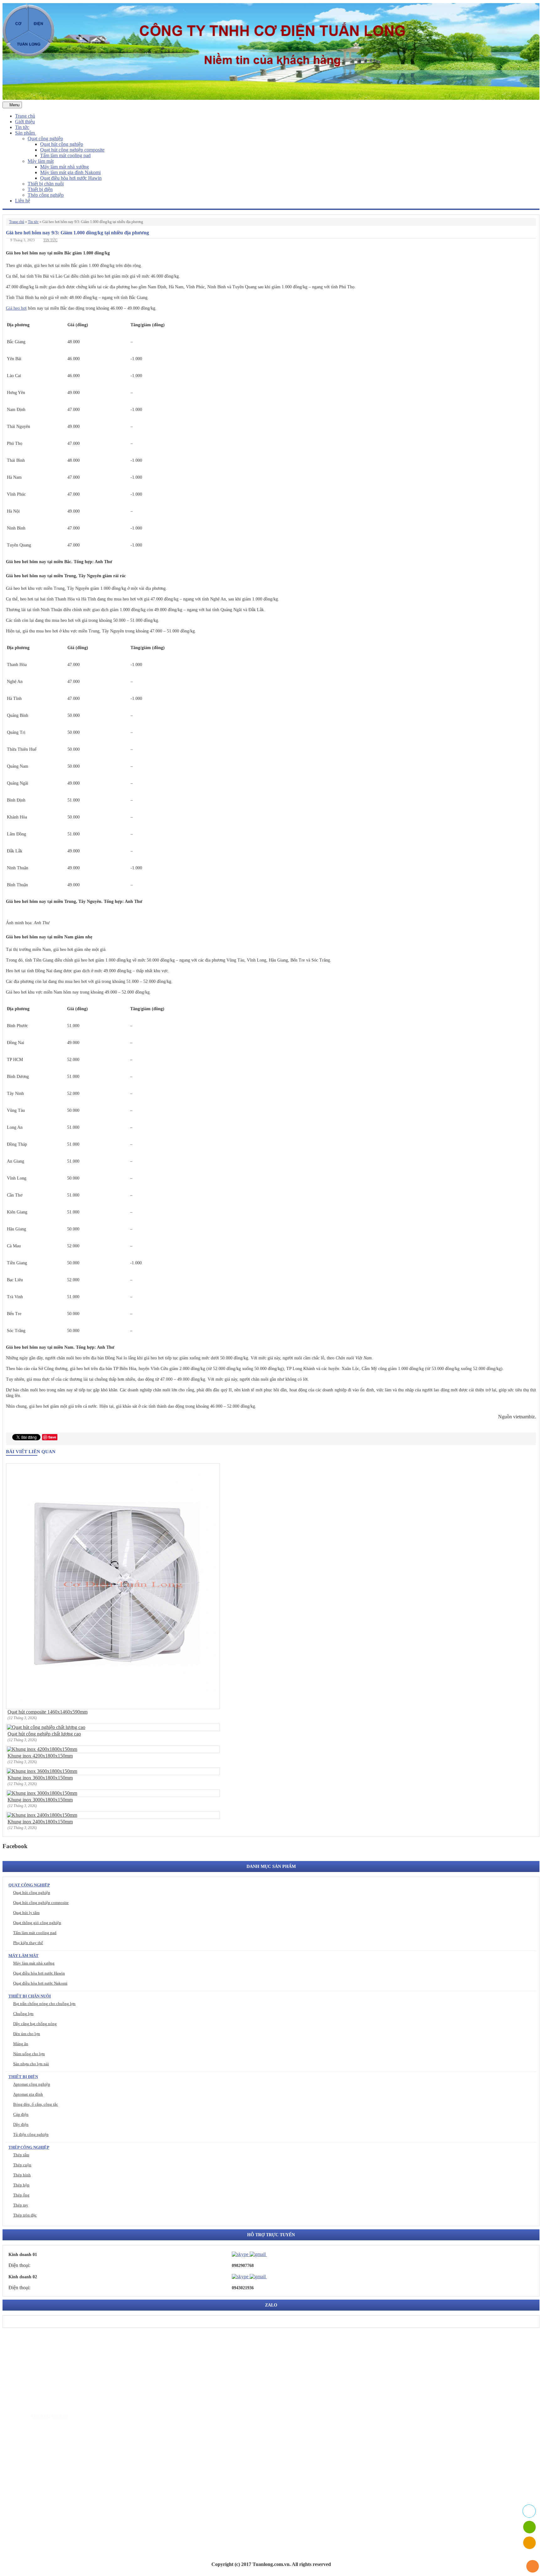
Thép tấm (21, 2155)
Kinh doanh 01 (23, 2255)
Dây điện (21, 2124)
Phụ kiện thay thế (28, 1943)
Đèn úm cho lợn (27, 2034)
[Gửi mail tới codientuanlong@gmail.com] (271, 2254)
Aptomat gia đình (28, 2094)
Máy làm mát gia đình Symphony (61, 2475)
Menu (14, 105)
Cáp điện (21, 2114)
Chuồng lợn (23, 2014)
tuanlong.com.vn (49, 2415)
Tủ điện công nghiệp (31, 2134)
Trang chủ (25, 116)
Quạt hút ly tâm (26, 1913)
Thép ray (21, 2205)
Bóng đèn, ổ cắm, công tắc (36, 2104)
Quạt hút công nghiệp (62, 144)
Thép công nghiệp (46, 195)
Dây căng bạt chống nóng (35, 2024)
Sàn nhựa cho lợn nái (31, 2064)
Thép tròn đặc (25, 2215)
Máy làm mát (41, 161)
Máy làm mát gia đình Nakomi (70, 172)
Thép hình (22, 2175)
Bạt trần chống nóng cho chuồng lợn (44, 2004)
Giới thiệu (25, 122)
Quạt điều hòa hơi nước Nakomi (40, 1983)
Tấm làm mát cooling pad (65, 155)
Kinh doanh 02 (23, 2277)
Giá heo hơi (16, 308)
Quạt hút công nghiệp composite (72, 150)
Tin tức (22, 127)
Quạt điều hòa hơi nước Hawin (71, 178)
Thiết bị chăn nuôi (46, 184)
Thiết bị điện (40, 189)
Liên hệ (23, 201)
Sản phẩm (26, 133)
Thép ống (21, 2195)
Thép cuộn (22, 2165)
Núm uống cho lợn (29, 2054)
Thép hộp (21, 2185)
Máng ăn (21, 2044)
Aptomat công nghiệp (32, 2084)
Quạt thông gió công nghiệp (37, 1923)
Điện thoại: (19, 2265)
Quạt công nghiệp (45, 139)
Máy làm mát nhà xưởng (64, 167)
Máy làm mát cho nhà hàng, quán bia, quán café (76, 2485)
